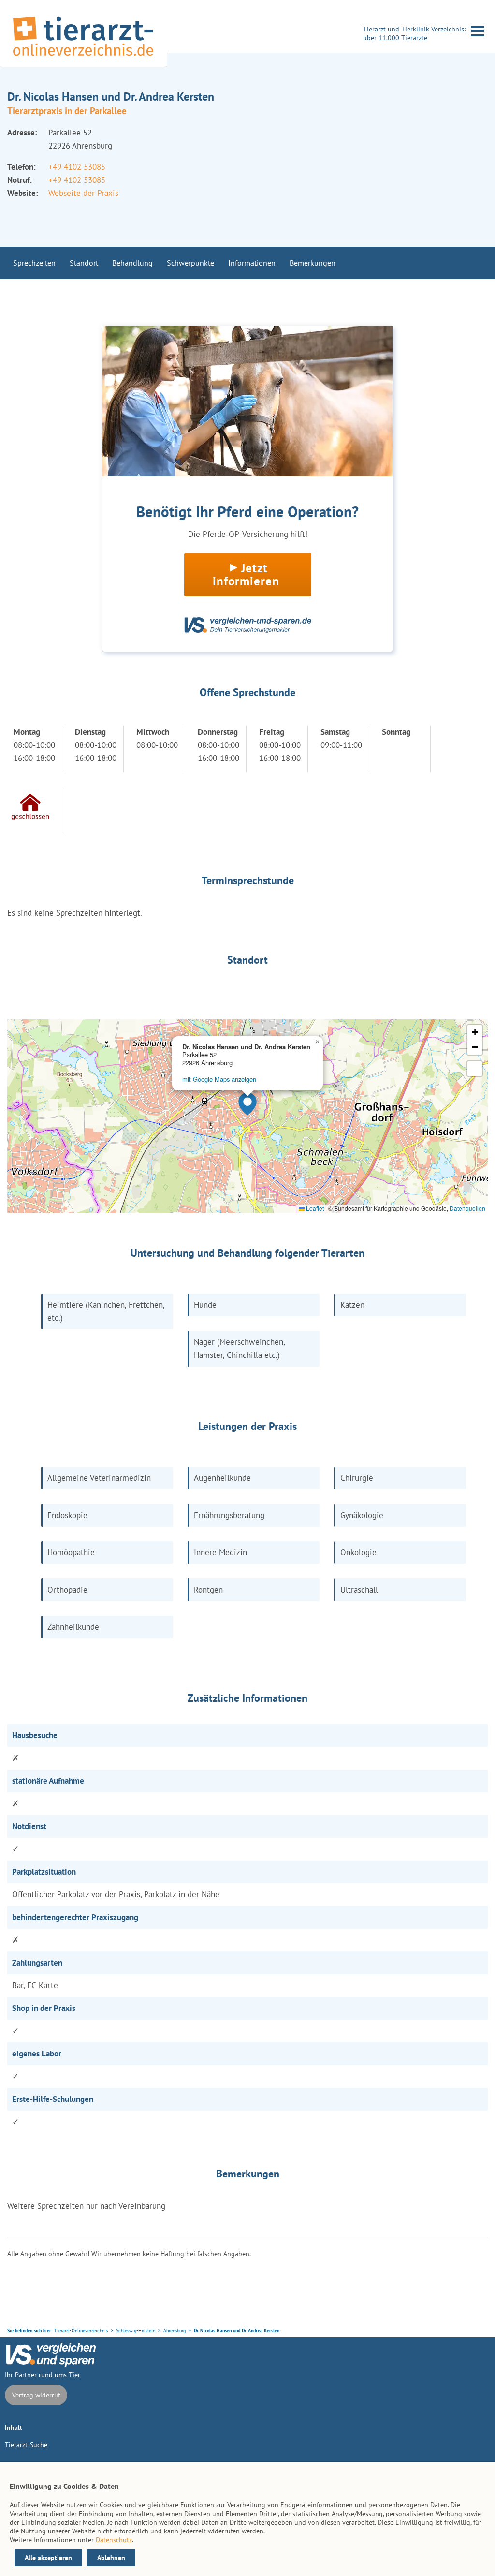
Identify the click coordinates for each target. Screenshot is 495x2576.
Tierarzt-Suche (26, 2445)
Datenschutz (114, 2540)
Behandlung (132, 263)
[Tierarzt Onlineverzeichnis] (83, 58)
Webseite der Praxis (83, 193)
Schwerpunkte (190, 263)
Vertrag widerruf (36, 2395)
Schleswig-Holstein (136, 2330)
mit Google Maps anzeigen (219, 1079)
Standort (84, 263)
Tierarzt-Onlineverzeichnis (81, 2330)
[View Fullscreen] (475, 1069)
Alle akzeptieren (48, 2558)
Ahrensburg (175, 2330)
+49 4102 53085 (77, 167)
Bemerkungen (313, 263)
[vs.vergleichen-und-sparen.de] (51, 2364)
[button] (247, 1104)
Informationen (252, 263)
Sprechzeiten (34, 263)
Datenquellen (467, 1208)
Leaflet (314, 1208)
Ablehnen (111, 2558)
